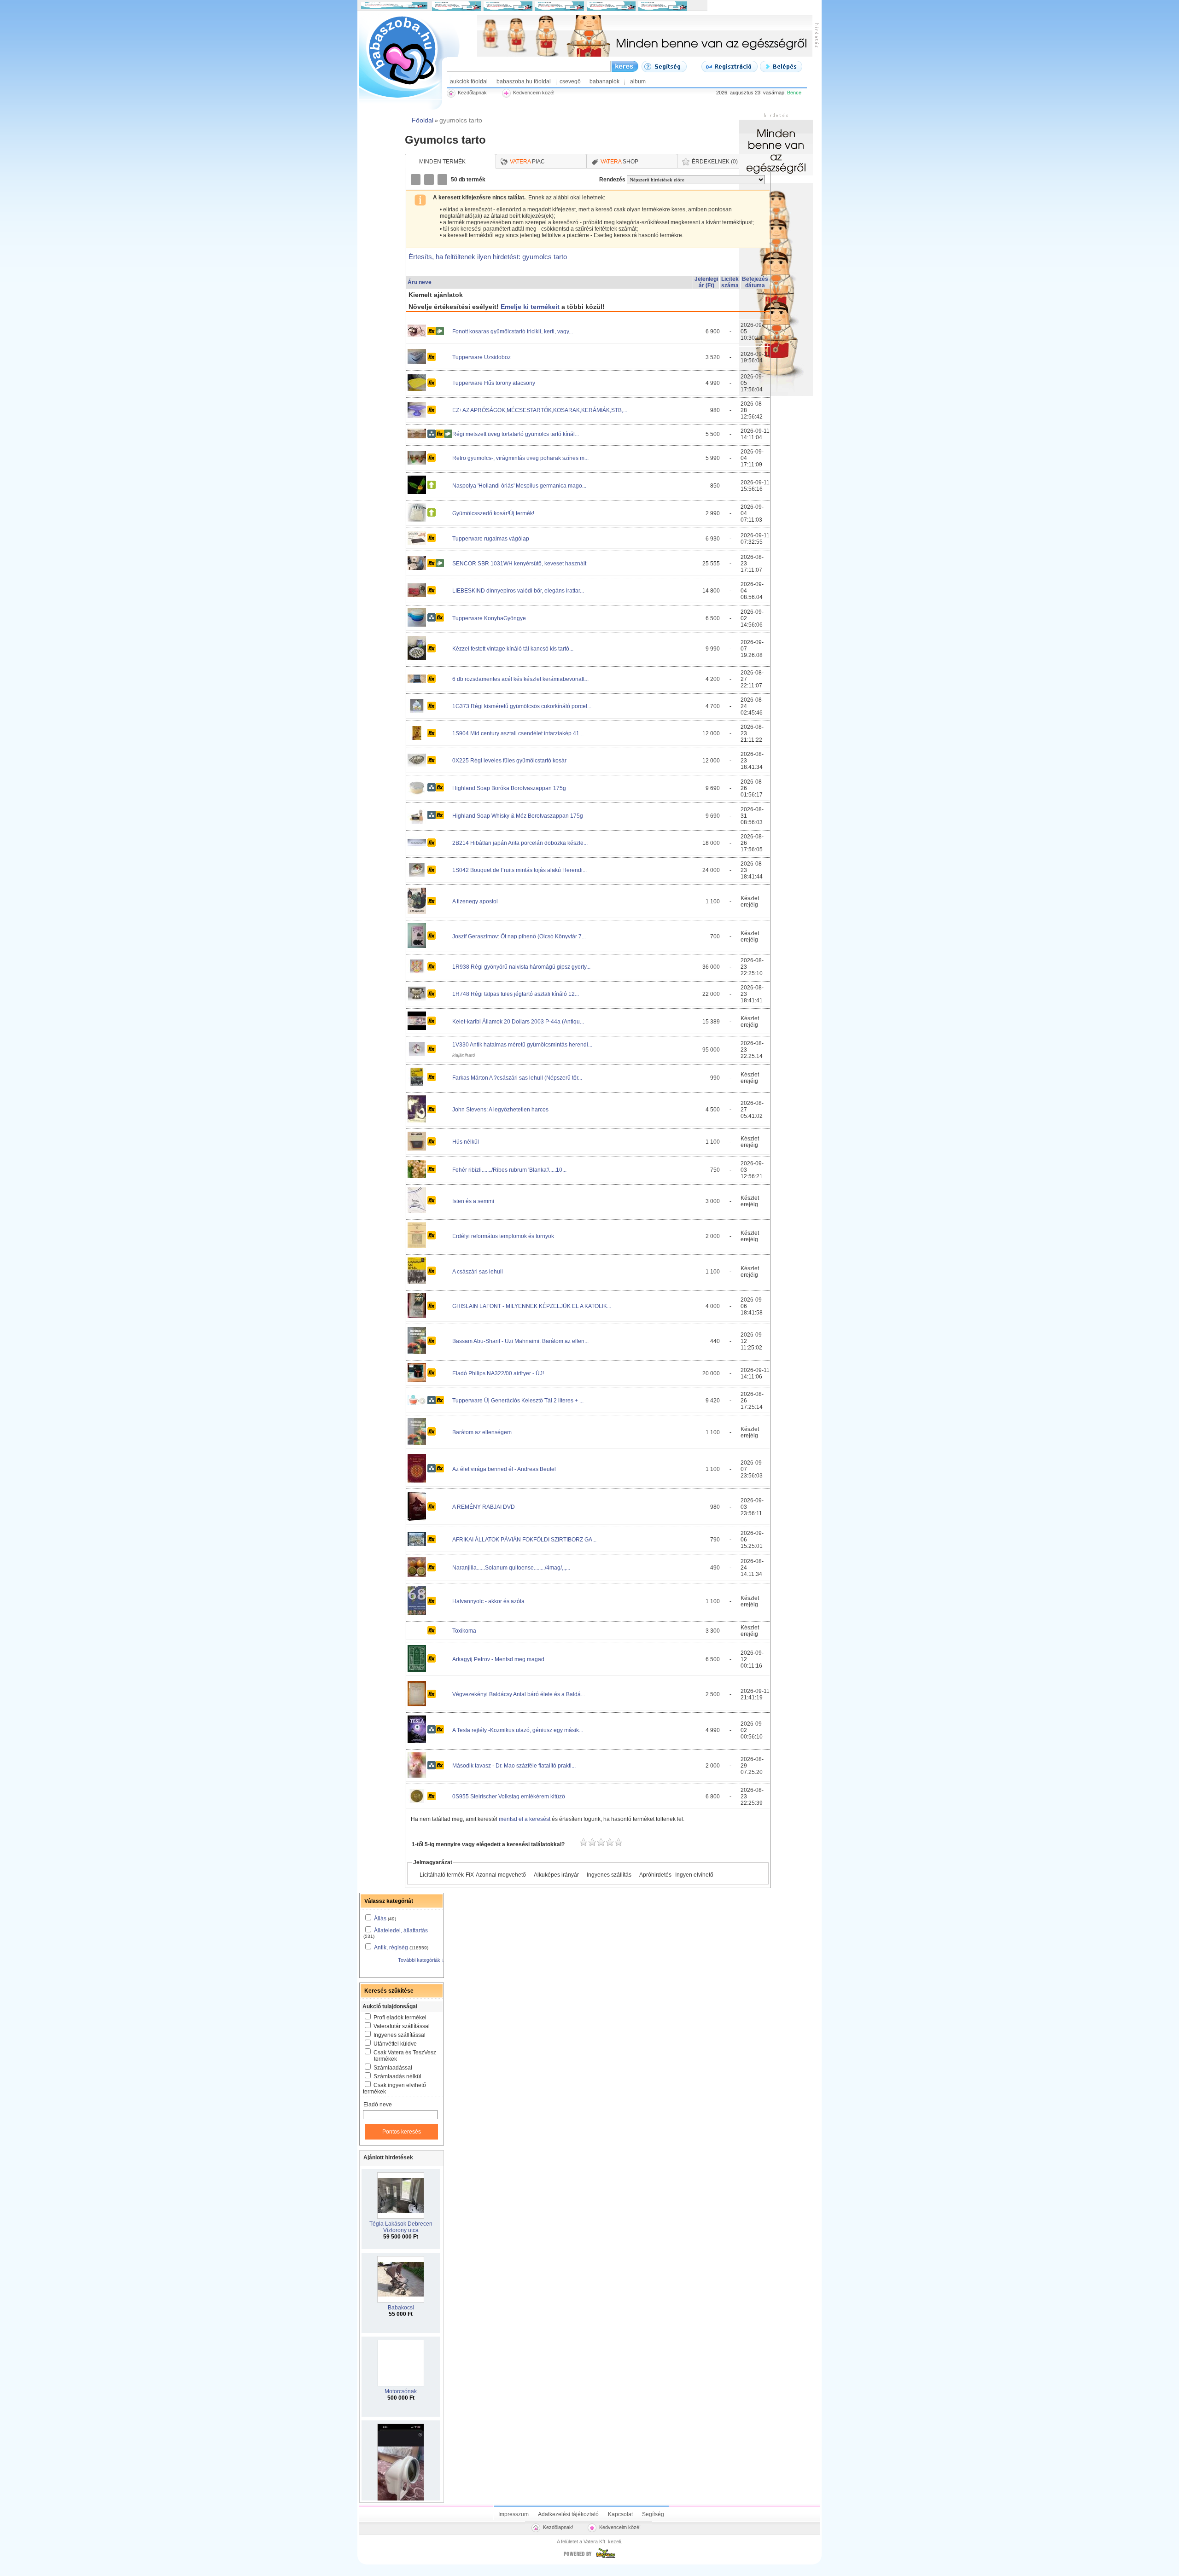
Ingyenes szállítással (400, 2035)
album (638, 81)
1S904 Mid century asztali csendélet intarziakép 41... (518, 733)
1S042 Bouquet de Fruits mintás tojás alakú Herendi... (519, 870)
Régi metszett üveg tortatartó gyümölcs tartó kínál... (516, 434)
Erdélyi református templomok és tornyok (503, 1236)
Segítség (653, 2514)
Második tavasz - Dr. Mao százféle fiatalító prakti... (514, 1766)
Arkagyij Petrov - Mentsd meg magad (498, 1659)
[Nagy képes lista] (430, 180)
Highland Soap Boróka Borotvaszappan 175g (509, 788)
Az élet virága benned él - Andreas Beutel (504, 1469)
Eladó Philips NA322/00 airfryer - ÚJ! (498, 1373)
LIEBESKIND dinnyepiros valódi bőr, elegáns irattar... (518, 591)
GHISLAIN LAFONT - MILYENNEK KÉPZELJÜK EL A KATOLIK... (532, 1306)
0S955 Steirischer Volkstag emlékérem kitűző (509, 1797)
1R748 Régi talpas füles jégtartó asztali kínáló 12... (516, 994)
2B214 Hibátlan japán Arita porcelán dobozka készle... (520, 843)
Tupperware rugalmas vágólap (491, 539)
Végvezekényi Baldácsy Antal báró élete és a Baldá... (519, 1694)
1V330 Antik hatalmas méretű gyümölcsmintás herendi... (522, 1045)
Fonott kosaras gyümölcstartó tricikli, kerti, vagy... (513, 331)
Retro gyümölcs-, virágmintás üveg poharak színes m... (520, 458)
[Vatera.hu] (589, 2558)
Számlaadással (393, 2068)
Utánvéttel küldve (395, 2044)
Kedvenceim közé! (620, 2527)
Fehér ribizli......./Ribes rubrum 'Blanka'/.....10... (509, 1170)
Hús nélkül (466, 1142)
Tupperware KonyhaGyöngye (489, 618)
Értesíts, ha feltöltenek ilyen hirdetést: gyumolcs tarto (488, 257)
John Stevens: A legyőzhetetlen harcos (500, 1110)
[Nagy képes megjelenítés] (443, 180)
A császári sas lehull (478, 1272)
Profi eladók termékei (400, 2018)
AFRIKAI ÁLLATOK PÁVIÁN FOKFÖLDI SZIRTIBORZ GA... (524, 1540)
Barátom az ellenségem (482, 1432)
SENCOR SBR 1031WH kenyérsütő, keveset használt (519, 564)
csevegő (570, 81)
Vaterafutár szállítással (402, 2026)
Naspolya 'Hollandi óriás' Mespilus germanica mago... (519, 486)
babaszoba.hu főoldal (524, 81)
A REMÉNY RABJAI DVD (484, 1507)
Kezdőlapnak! (558, 2527)
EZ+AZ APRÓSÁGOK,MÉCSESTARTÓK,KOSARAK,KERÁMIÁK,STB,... (540, 410)
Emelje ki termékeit (530, 307)
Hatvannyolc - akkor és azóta (488, 1601)
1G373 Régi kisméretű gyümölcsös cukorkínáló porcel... (522, 706)
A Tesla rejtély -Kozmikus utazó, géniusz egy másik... (518, 1730)
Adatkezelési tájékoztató (568, 2514)
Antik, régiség (391, 1948)
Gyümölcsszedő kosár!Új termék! (493, 513)
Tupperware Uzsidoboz (482, 357)
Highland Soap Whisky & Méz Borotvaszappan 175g (518, 816)
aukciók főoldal (469, 81)
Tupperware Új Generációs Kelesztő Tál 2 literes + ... (518, 1401)
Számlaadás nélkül (397, 2076)
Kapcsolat (620, 2514)
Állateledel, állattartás (401, 1931)
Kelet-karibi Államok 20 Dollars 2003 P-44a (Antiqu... (518, 1022)
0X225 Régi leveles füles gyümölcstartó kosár (509, 761)
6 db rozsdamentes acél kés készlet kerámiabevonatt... (520, 679)
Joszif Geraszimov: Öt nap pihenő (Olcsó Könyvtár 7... (519, 936)
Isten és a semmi (473, 1201)
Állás (380, 1919)
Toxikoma (464, 1631)
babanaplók (604, 81)
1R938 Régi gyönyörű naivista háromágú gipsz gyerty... (521, 967)
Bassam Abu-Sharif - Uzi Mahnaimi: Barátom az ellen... (520, 1341)
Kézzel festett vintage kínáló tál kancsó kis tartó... (513, 649)
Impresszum (514, 2514)
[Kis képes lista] (416, 180)
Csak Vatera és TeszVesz (405, 2056)
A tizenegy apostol (475, 901)
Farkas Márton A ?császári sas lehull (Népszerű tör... (517, 1078)
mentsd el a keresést (525, 1819)
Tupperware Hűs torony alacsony (494, 383)
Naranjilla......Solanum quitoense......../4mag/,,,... (511, 1568)
